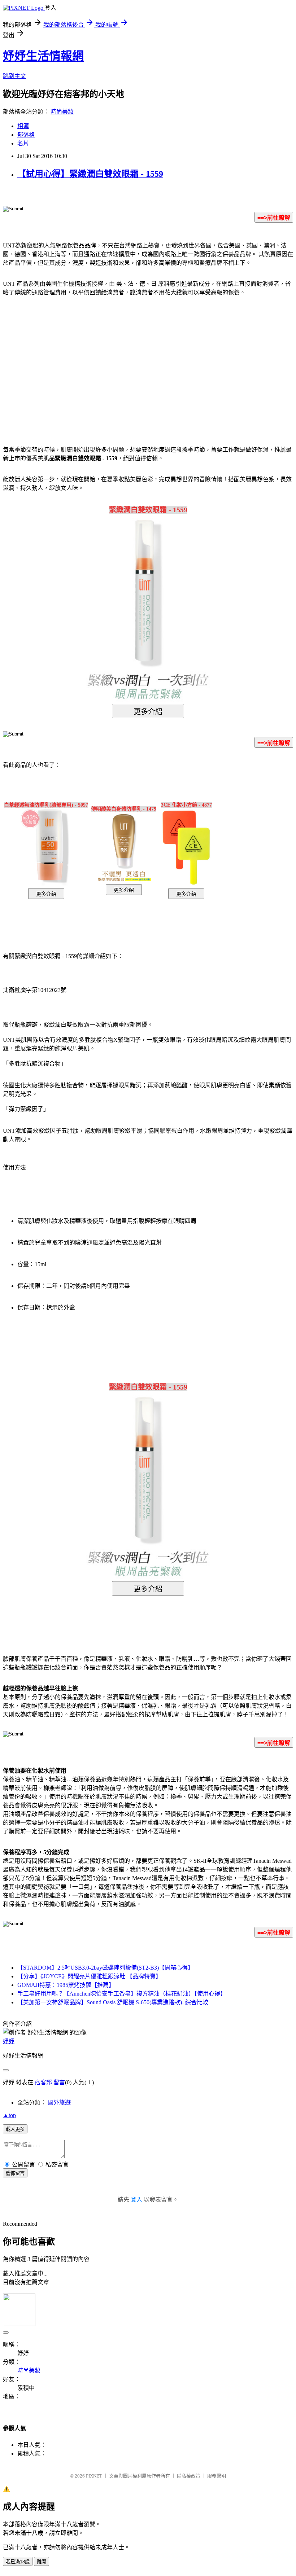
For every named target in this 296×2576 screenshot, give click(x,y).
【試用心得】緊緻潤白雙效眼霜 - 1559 (90, 174)
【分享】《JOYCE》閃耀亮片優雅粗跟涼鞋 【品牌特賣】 (89, 1976)
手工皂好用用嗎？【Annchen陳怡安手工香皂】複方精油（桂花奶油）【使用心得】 (122, 1994)
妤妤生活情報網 (43, 56)
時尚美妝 (62, 112)
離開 (42, 2562)
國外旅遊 (59, 2103)
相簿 (23, 126)
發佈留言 (15, 2173)
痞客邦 (43, 2082)
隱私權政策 (189, 2476)
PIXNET (94, 2476)
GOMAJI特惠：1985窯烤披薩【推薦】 (66, 1985)
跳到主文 (14, 76)
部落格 (26, 135)
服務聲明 (217, 2476)
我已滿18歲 (18, 2562)
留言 (59, 2082)
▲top (9, 2115)
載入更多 (15, 2129)
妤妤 (9, 2041)
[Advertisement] (87, 360)
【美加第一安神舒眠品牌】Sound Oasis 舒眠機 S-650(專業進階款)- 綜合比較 (113, 2002)
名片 (23, 143)
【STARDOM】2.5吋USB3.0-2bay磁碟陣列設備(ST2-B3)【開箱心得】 (105, 1968)
